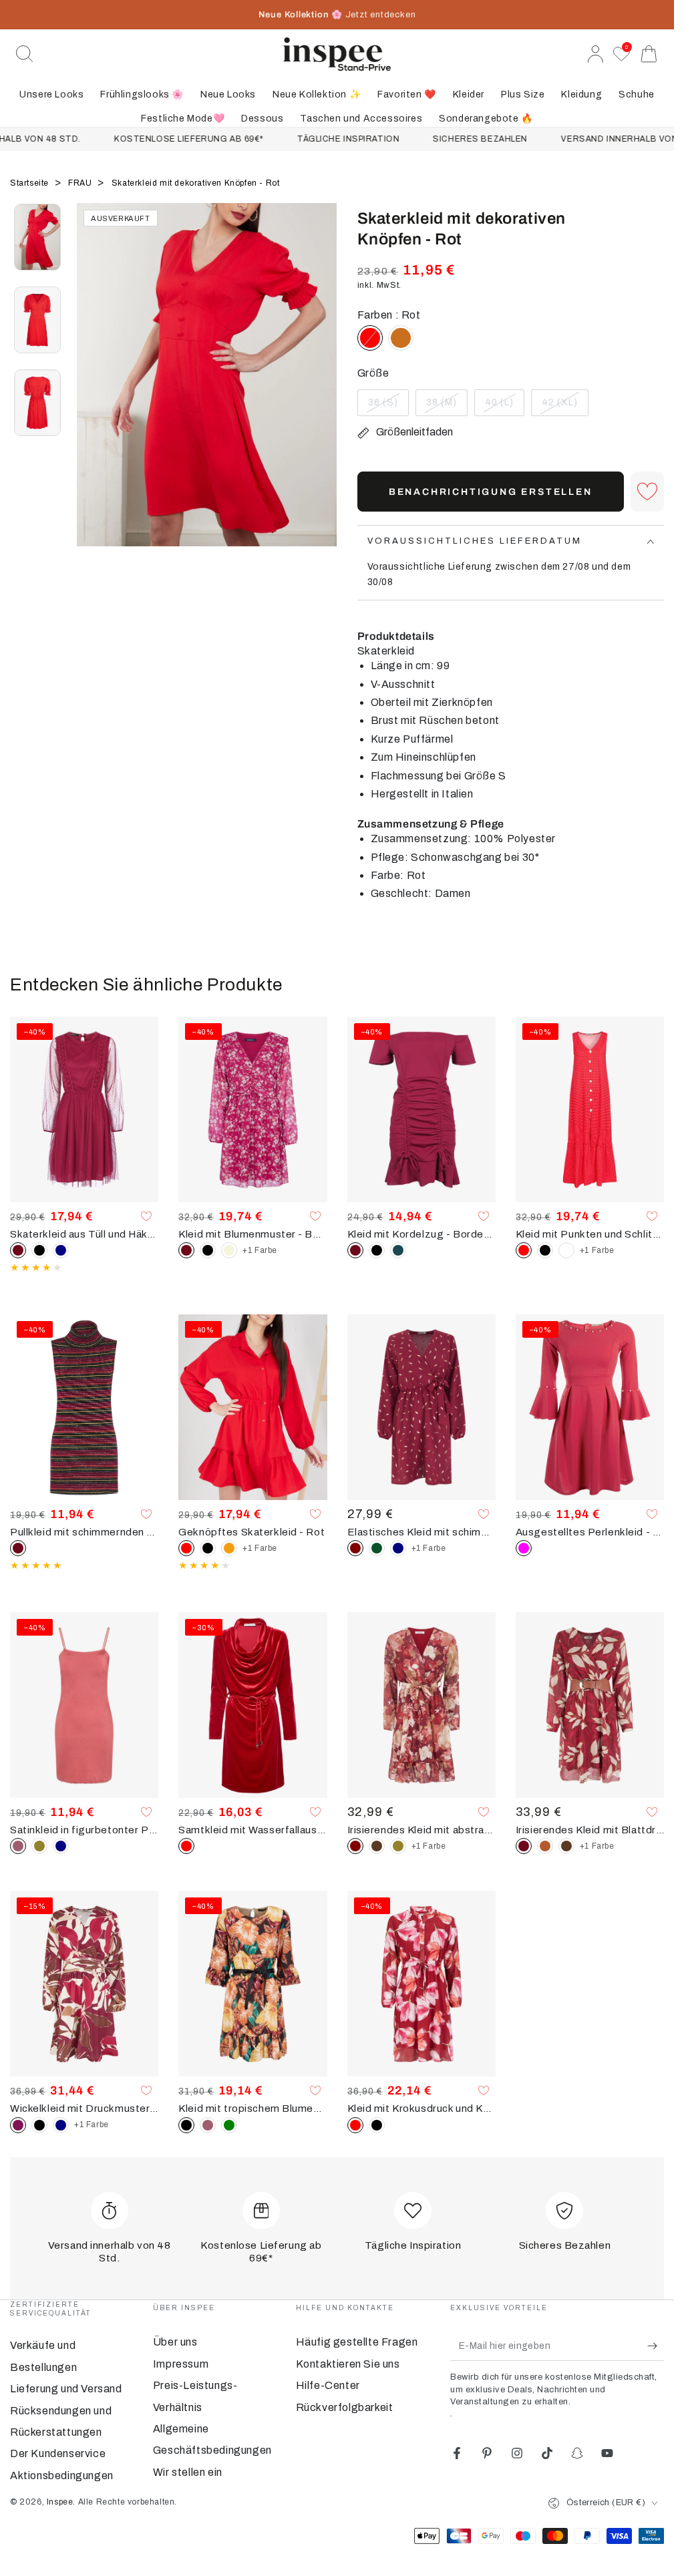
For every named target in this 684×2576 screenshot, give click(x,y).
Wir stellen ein (188, 2472)
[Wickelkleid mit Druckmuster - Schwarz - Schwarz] (39, 2125)
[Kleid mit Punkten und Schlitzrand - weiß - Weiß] (566, 1250)
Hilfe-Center (328, 2385)
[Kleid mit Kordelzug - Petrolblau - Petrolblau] (398, 1250)
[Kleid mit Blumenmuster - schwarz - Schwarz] (208, 1250)
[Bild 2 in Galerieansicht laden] (37, 320)
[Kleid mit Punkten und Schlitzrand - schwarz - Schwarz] (545, 1250)
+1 (260, 1250)
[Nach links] (94, 391)
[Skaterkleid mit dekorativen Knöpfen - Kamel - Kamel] (401, 338)
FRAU (81, 183)
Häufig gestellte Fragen (357, 2342)
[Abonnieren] (656, 2346)
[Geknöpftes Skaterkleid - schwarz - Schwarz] (208, 1548)
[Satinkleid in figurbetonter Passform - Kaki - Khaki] (39, 1846)
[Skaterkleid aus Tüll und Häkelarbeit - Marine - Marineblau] (61, 1250)
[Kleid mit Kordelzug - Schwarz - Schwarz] (377, 1250)
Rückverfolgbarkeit (345, 2407)
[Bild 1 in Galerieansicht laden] (37, 237)
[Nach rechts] (321, 391)
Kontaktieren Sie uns (348, 2364)
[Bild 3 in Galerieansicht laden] (37, 403)
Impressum (181, 2364)
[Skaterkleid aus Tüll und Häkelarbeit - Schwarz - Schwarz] (39, 1250)
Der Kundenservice (58, 2453)
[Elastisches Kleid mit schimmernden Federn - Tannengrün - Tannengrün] (377, 1548)
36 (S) (388, 407)
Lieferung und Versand (66, 2389)
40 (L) (504, 407)
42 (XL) (565, 407)
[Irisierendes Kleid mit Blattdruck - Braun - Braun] (566, 1846)
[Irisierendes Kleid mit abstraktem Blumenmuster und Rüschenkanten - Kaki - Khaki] (398, 1846)
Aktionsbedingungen (62, 2475)
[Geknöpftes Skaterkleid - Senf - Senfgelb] (229, 1548)
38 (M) (447, 407)
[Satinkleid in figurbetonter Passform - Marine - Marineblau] (61, 1846)
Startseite (31, 183)
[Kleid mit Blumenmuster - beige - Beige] (229, 1250)
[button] (25, 54)
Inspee (60, 2502)
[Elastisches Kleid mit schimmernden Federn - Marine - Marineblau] (398, 1548)
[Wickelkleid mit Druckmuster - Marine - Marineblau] (61, 2125)
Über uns (175, 2342)
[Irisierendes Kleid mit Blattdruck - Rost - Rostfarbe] (545, 1846)
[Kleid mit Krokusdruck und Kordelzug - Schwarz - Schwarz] (377, 2125)
